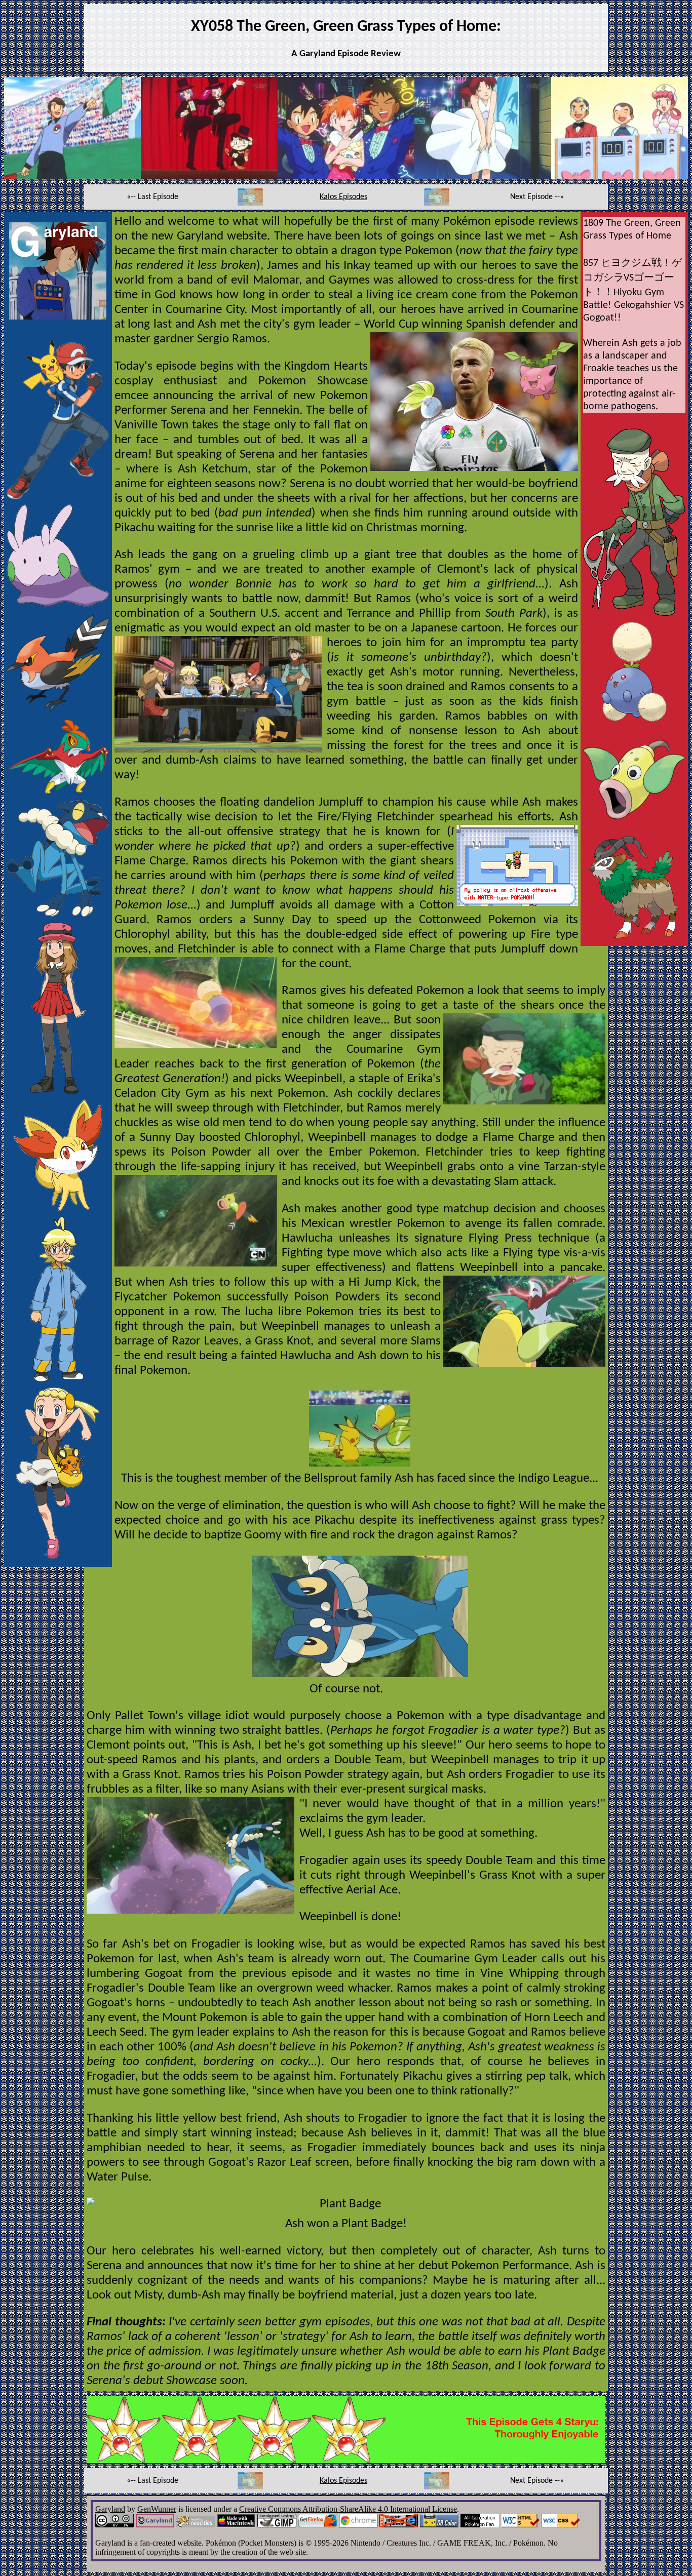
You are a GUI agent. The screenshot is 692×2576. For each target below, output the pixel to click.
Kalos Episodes (343, 197)
